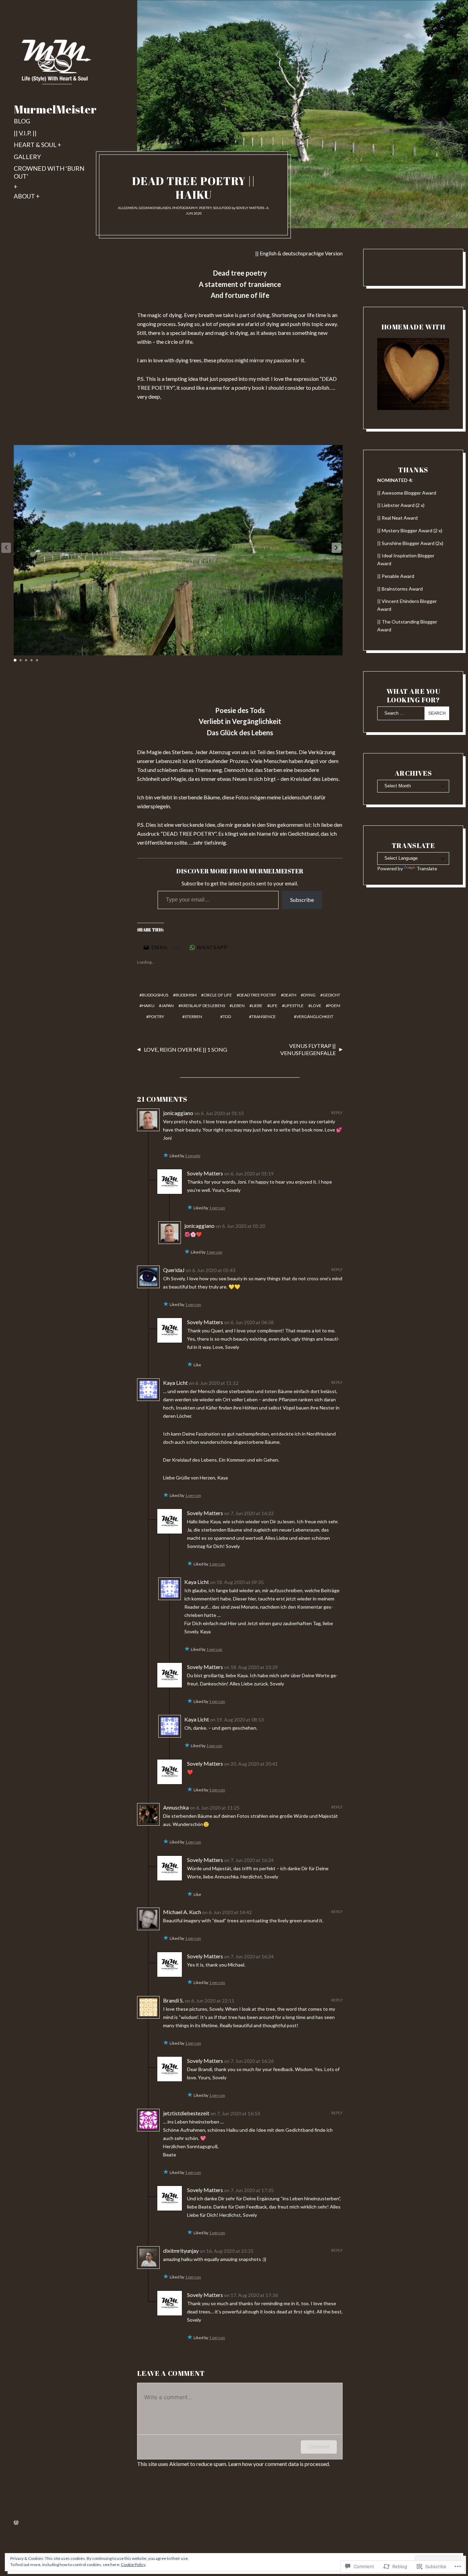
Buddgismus (155, 995)
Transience (264, 1017)
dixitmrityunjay (181, 2251)
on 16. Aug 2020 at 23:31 (227, 2251)
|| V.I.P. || (25, 133)
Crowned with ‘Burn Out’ (49, 172)
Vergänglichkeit (315, 1017)
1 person (217, 1208)
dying (309, 995)
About (24, 196)
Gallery (27, 157)
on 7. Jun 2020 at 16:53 (235, 2113)
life (274, 1006)
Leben (238, 1006)
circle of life (218, 995)
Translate (427, 868)
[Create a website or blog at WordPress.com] (16, 2523)
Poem (334, 1006)
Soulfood (222, 208)
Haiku (148, 1006)
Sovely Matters (250, 208)
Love (316, 1006)
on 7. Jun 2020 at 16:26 (249, 2061)
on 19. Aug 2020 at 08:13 (237, 1720)
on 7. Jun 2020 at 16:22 (249, 1513)
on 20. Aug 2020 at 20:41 (251, 1764)
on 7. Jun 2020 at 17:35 (249, 2190)
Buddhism (186, 995)
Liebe (257, 1006)
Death (290, 995)
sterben (193, 1017)
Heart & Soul (35, 145)
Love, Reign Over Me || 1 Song (186, 1049)
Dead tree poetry (258, 995)
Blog (22, 121)
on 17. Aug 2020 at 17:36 (251, 2295)
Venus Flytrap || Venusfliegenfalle (308, 1049)
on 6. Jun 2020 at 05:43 (211, 1270)
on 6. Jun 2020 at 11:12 (214, 1383)
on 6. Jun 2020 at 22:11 (210, 2001)
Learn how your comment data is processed (279, 2464)
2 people (193, 1156)
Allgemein (128, 208)
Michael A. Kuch (182, 1912)
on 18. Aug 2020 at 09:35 (237, 1582)
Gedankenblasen (155, 208)
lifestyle (294, 1006)
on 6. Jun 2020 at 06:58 (249, 1322)
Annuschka (176, 1807)
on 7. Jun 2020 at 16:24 (249, 1860)
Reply (337, 1112)
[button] (336, 548)
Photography (185, 208)
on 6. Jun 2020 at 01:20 (240, 1226)
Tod (227, 1017)
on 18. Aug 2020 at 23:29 (251, 1667)
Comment (319, 2447)
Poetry (205, 208)
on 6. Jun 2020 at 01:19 (249, 1174)
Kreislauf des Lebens (203, 1006)
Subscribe (302, 900)
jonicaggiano (178, 1113)
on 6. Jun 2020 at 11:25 (215, 1808)
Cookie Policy (133, 2565)
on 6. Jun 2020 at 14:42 (227, 1912)
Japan (168, 1006)
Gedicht (331, 995)
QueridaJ (174, 1270)
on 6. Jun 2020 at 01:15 (219, 1113)
